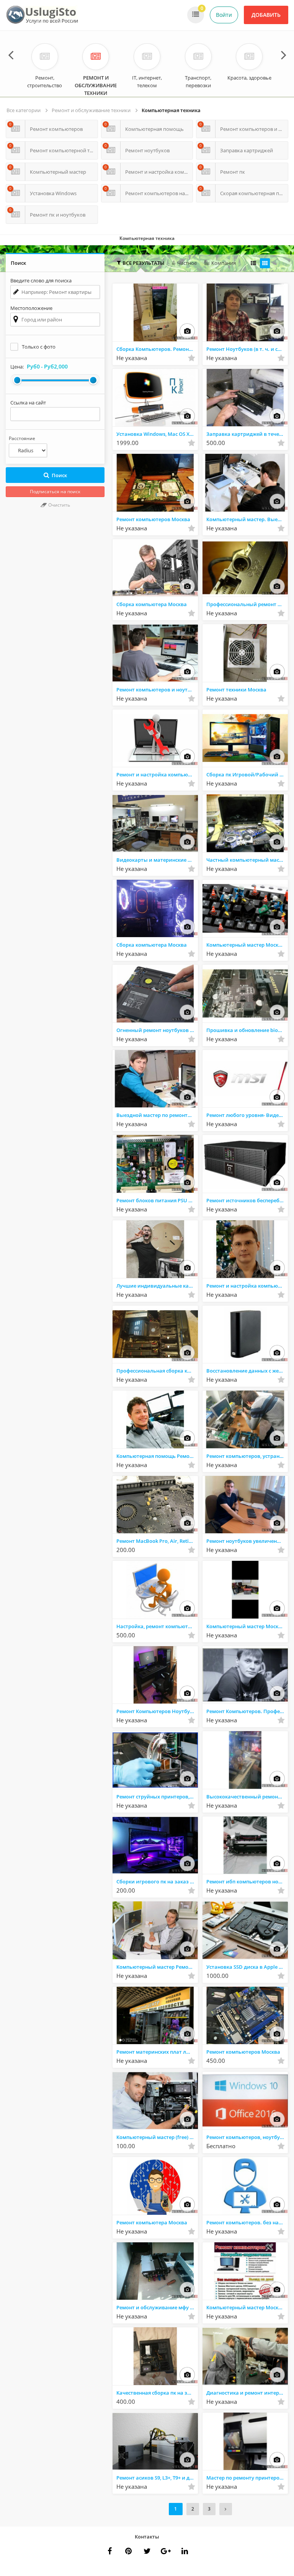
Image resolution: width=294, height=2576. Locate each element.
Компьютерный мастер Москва (245, 945)
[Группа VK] (128, 2551)
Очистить (59, 505)
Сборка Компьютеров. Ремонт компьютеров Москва (157, 349)
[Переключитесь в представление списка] (253, 263)
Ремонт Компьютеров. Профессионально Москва (247, 1711)
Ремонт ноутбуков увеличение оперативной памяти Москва (247, 1541)
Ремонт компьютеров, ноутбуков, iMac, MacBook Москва (247, 2137)
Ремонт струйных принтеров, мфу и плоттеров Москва (157, 1797)
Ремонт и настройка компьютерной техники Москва (157, 774)
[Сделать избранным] (191, 358)
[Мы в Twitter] (166, 2551)
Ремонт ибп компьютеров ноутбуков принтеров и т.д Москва (247, 1881)
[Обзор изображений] (187, 331)
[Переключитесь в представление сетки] (265, 263)
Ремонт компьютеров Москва (153, 519)
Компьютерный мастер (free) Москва (157, 2137)
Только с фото (39, 347)
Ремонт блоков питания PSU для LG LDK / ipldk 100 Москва (157, 1200)
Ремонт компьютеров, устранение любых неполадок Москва (247, 1456)
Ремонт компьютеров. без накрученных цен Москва (247, 2222)
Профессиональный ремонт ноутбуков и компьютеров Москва (247, 604)
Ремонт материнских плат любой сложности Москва (157, 2052)
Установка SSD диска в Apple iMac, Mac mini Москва (247, 1967)
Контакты (147, 2537)
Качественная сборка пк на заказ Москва (157, 2393)
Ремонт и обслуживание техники (91, 110)
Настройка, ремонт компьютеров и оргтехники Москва (157, 1626)
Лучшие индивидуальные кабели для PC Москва (157, 1286)
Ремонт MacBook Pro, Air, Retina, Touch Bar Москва (157, 1541)
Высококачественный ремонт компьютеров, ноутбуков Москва (247, 1797)
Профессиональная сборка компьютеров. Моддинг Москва (157, 1371)
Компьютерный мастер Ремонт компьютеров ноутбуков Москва (157, 1967)
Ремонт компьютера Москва (152, 2222)
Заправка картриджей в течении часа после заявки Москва (247, 434)
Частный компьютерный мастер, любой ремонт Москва (247, 860)
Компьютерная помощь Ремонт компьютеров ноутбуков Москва (157, 1456)
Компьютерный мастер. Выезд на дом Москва (247, 519)
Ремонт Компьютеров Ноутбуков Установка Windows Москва (157, 1711)
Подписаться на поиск (55, 492)
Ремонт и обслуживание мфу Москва (157, 2307)
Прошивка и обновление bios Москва (247, 1030)
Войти (224, 15)
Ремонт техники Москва (236, 690)
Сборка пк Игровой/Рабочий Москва (247, 774)
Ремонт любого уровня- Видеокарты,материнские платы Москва (247, 1115)
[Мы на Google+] (185, 2551)
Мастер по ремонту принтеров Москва (247, 2478)
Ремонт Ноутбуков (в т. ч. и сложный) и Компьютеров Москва (247, 349)
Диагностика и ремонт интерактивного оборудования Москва (247, 2393)
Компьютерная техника (171, 110)
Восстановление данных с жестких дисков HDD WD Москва (247, 1371)
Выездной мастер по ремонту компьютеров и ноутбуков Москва (157, 1115)
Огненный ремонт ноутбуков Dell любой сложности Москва (157, 1030)
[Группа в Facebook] (109, 2551)
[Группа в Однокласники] (147, 2551)
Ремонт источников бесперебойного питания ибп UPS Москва (247, 1200)
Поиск (59, 475)
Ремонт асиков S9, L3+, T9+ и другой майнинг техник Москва (157, 2478)
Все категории (24, 110)
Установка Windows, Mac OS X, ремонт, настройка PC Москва (157, 434)
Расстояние (22, 438)
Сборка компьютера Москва (152, 604)
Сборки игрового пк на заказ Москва (157, 1881)
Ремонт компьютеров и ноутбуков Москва (157, 690)
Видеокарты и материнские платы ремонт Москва (157, 860)
